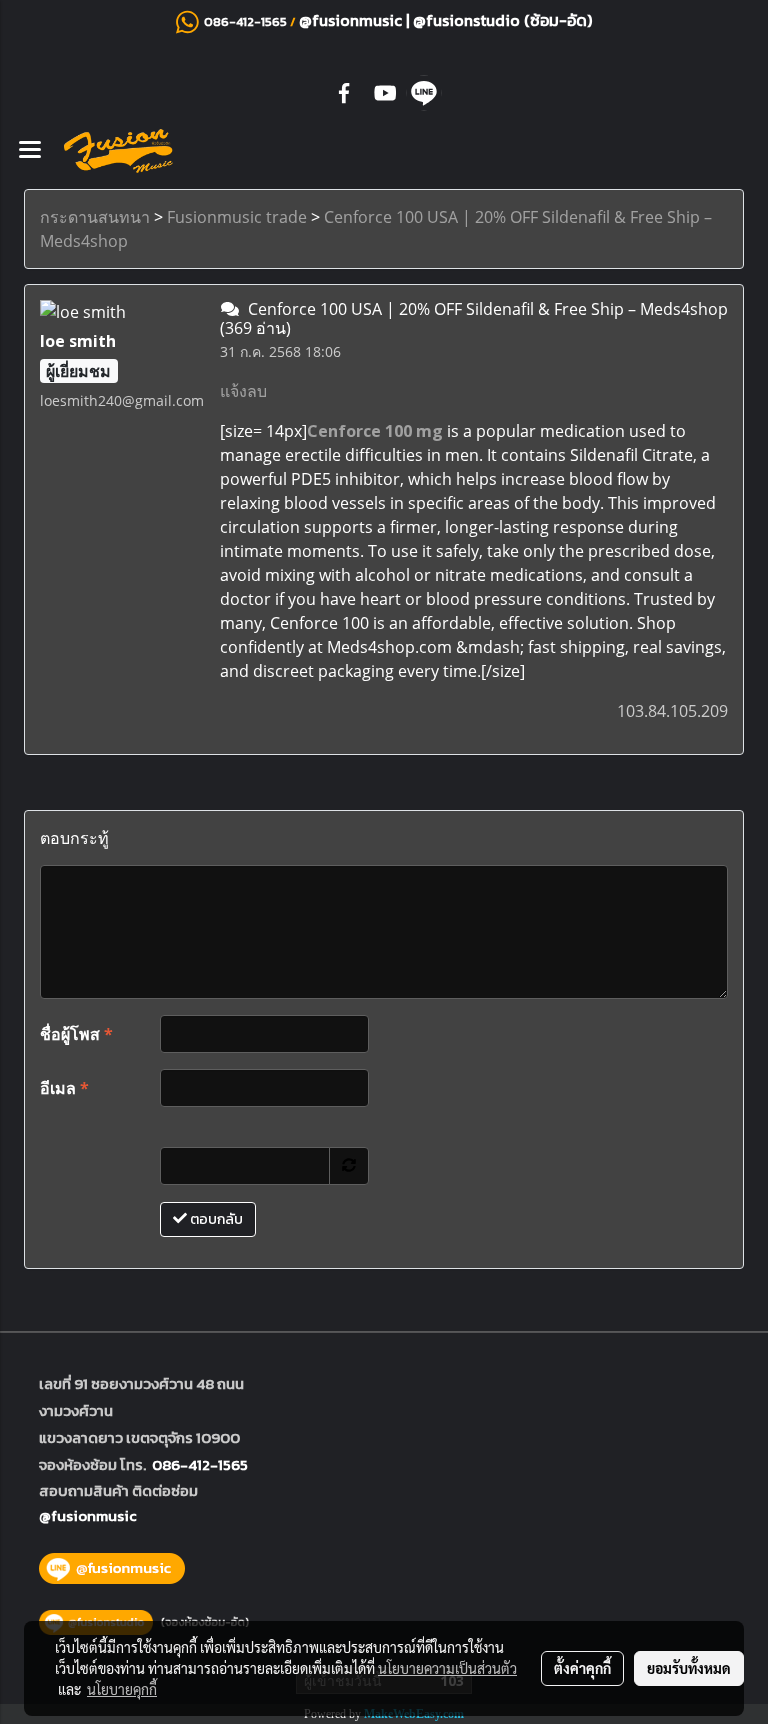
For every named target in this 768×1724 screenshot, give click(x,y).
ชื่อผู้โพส (76, 1034)
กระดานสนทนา (95, 217)
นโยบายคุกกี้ (122, 1689)
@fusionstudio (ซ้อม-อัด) (502, 20)
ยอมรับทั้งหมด (689, 1668)
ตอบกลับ (215, 1219)
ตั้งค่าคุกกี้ (582, 1668)
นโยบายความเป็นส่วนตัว (447, 1668)
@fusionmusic (352, 20)
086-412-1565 (200, 1464)
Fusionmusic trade (237, 217)
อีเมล (64, 1088)
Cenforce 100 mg (375, 431)
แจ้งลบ (243, 391)
